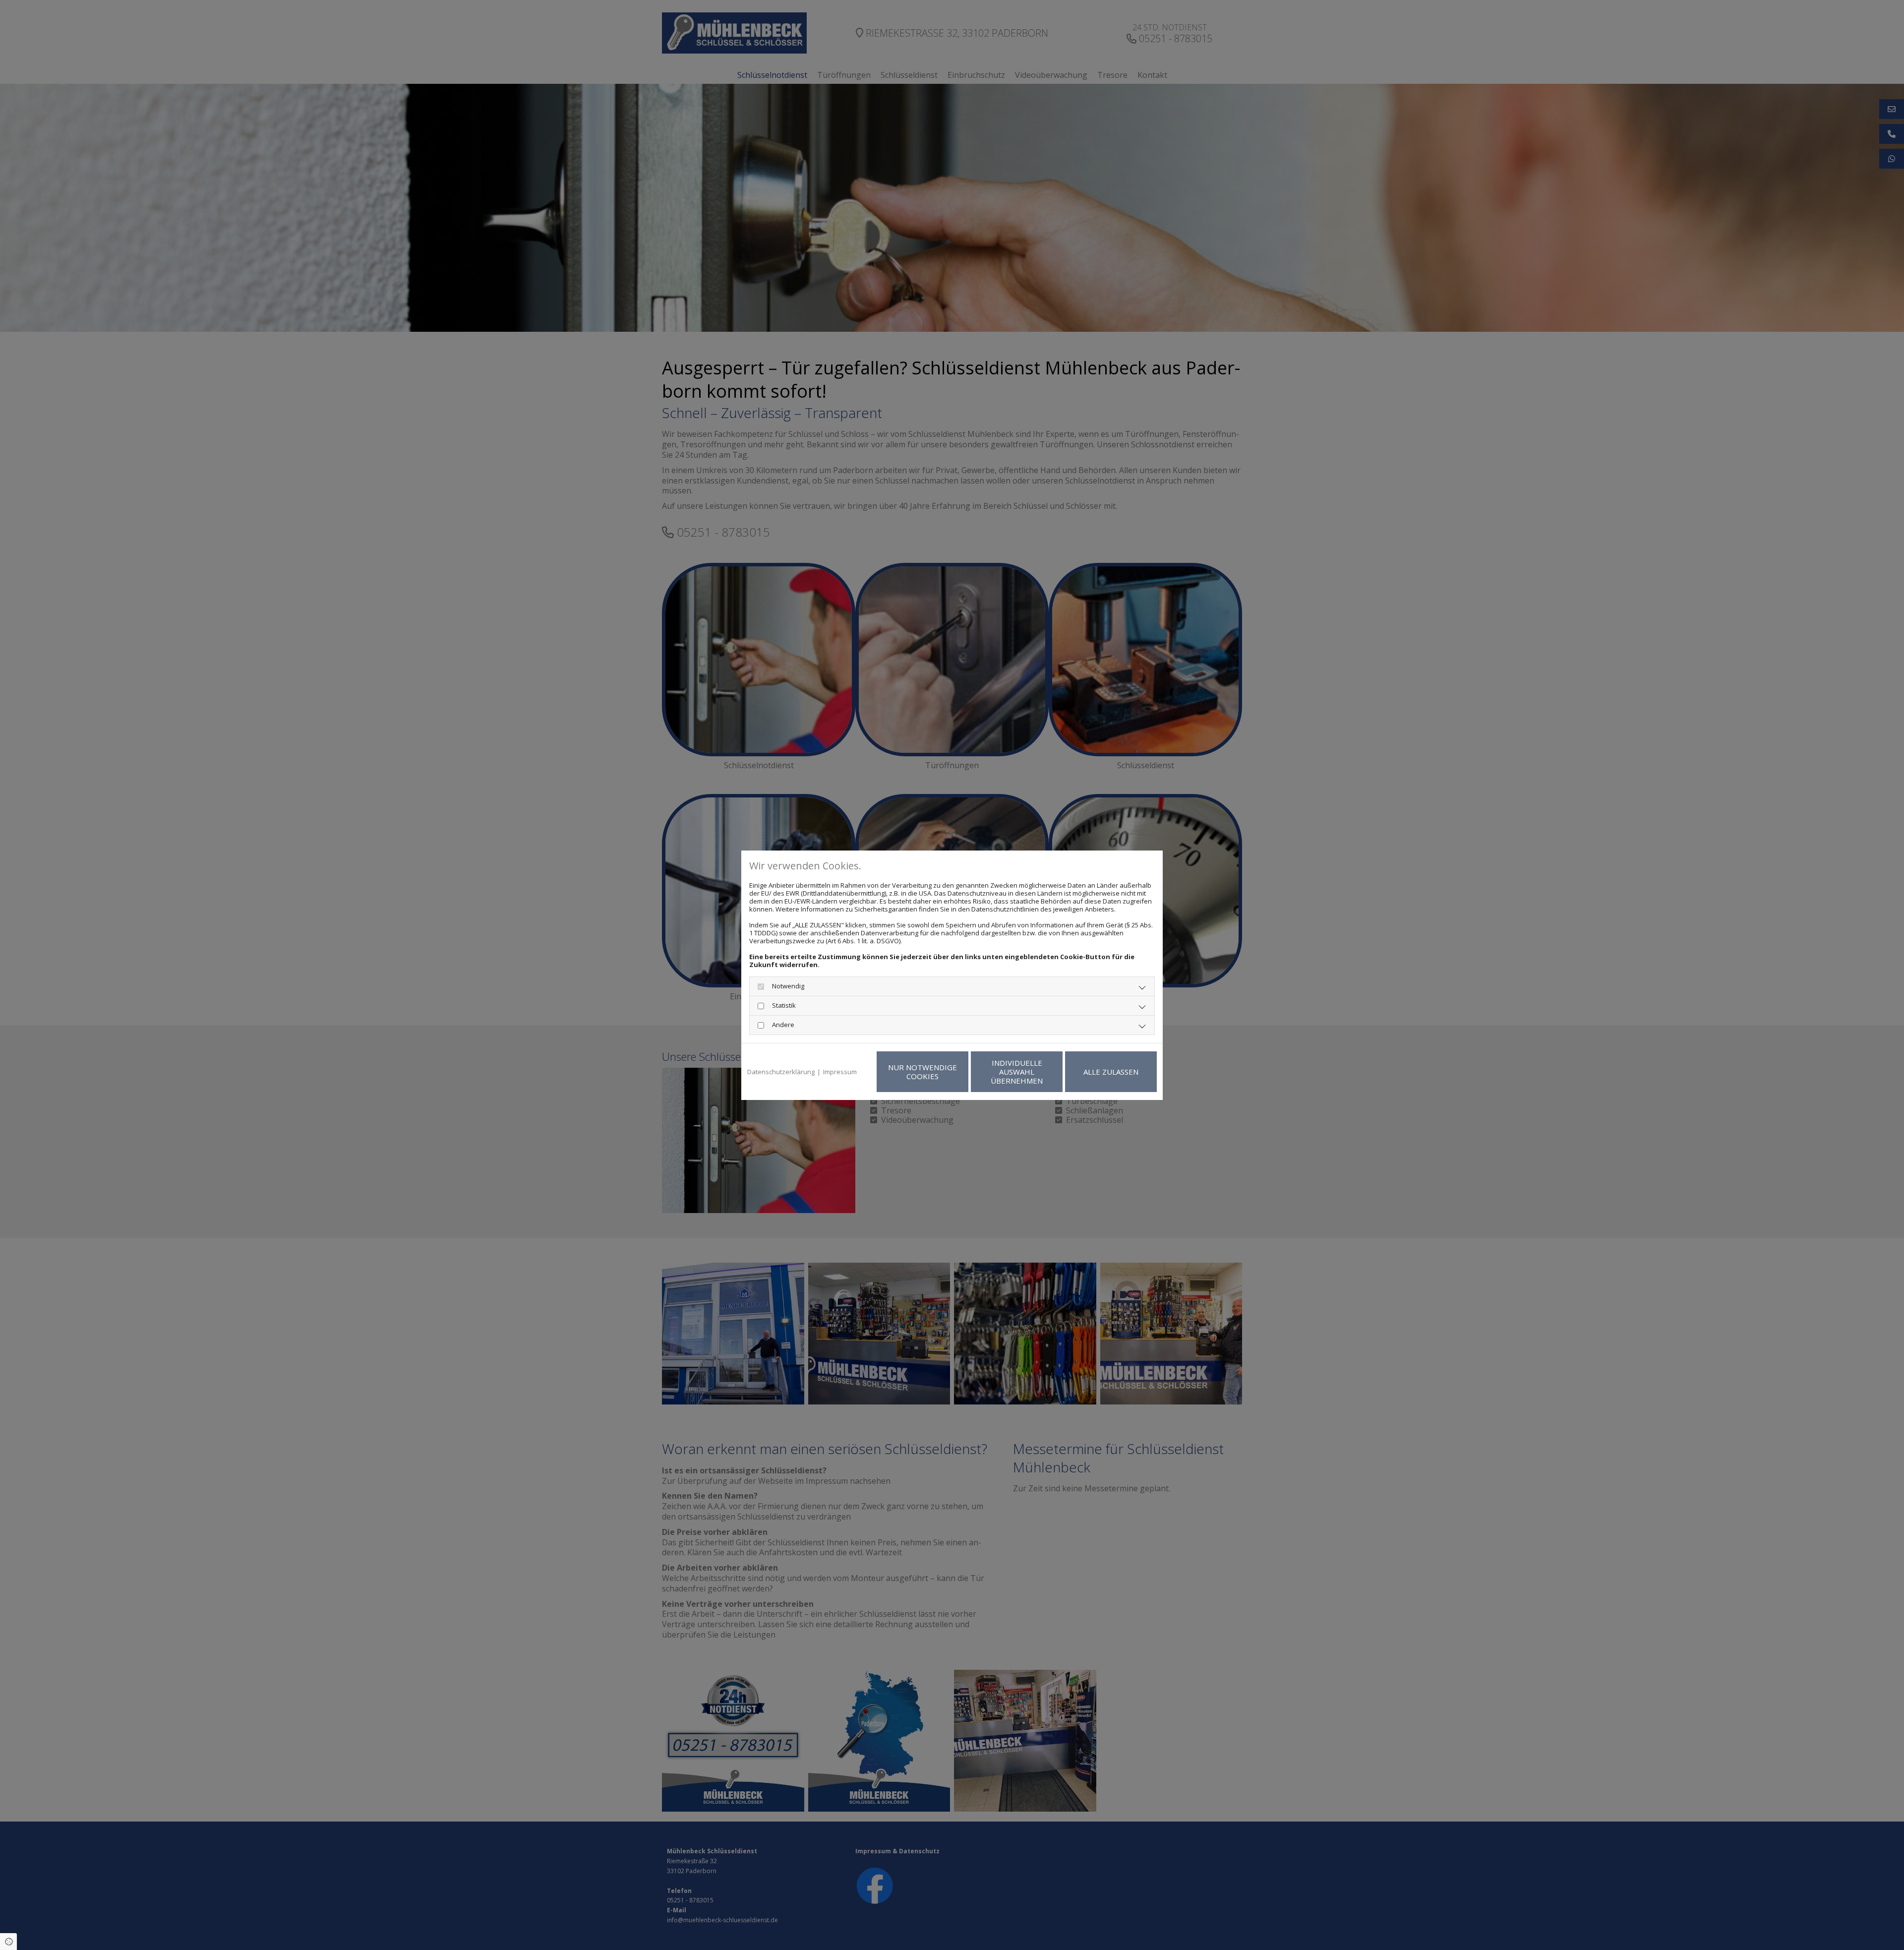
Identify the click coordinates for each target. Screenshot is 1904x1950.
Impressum (840, 1072)
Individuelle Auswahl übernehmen (1017, 1072)
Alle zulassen (1111, 1072)
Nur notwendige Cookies (922, 1072)
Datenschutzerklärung (781, 1072)
